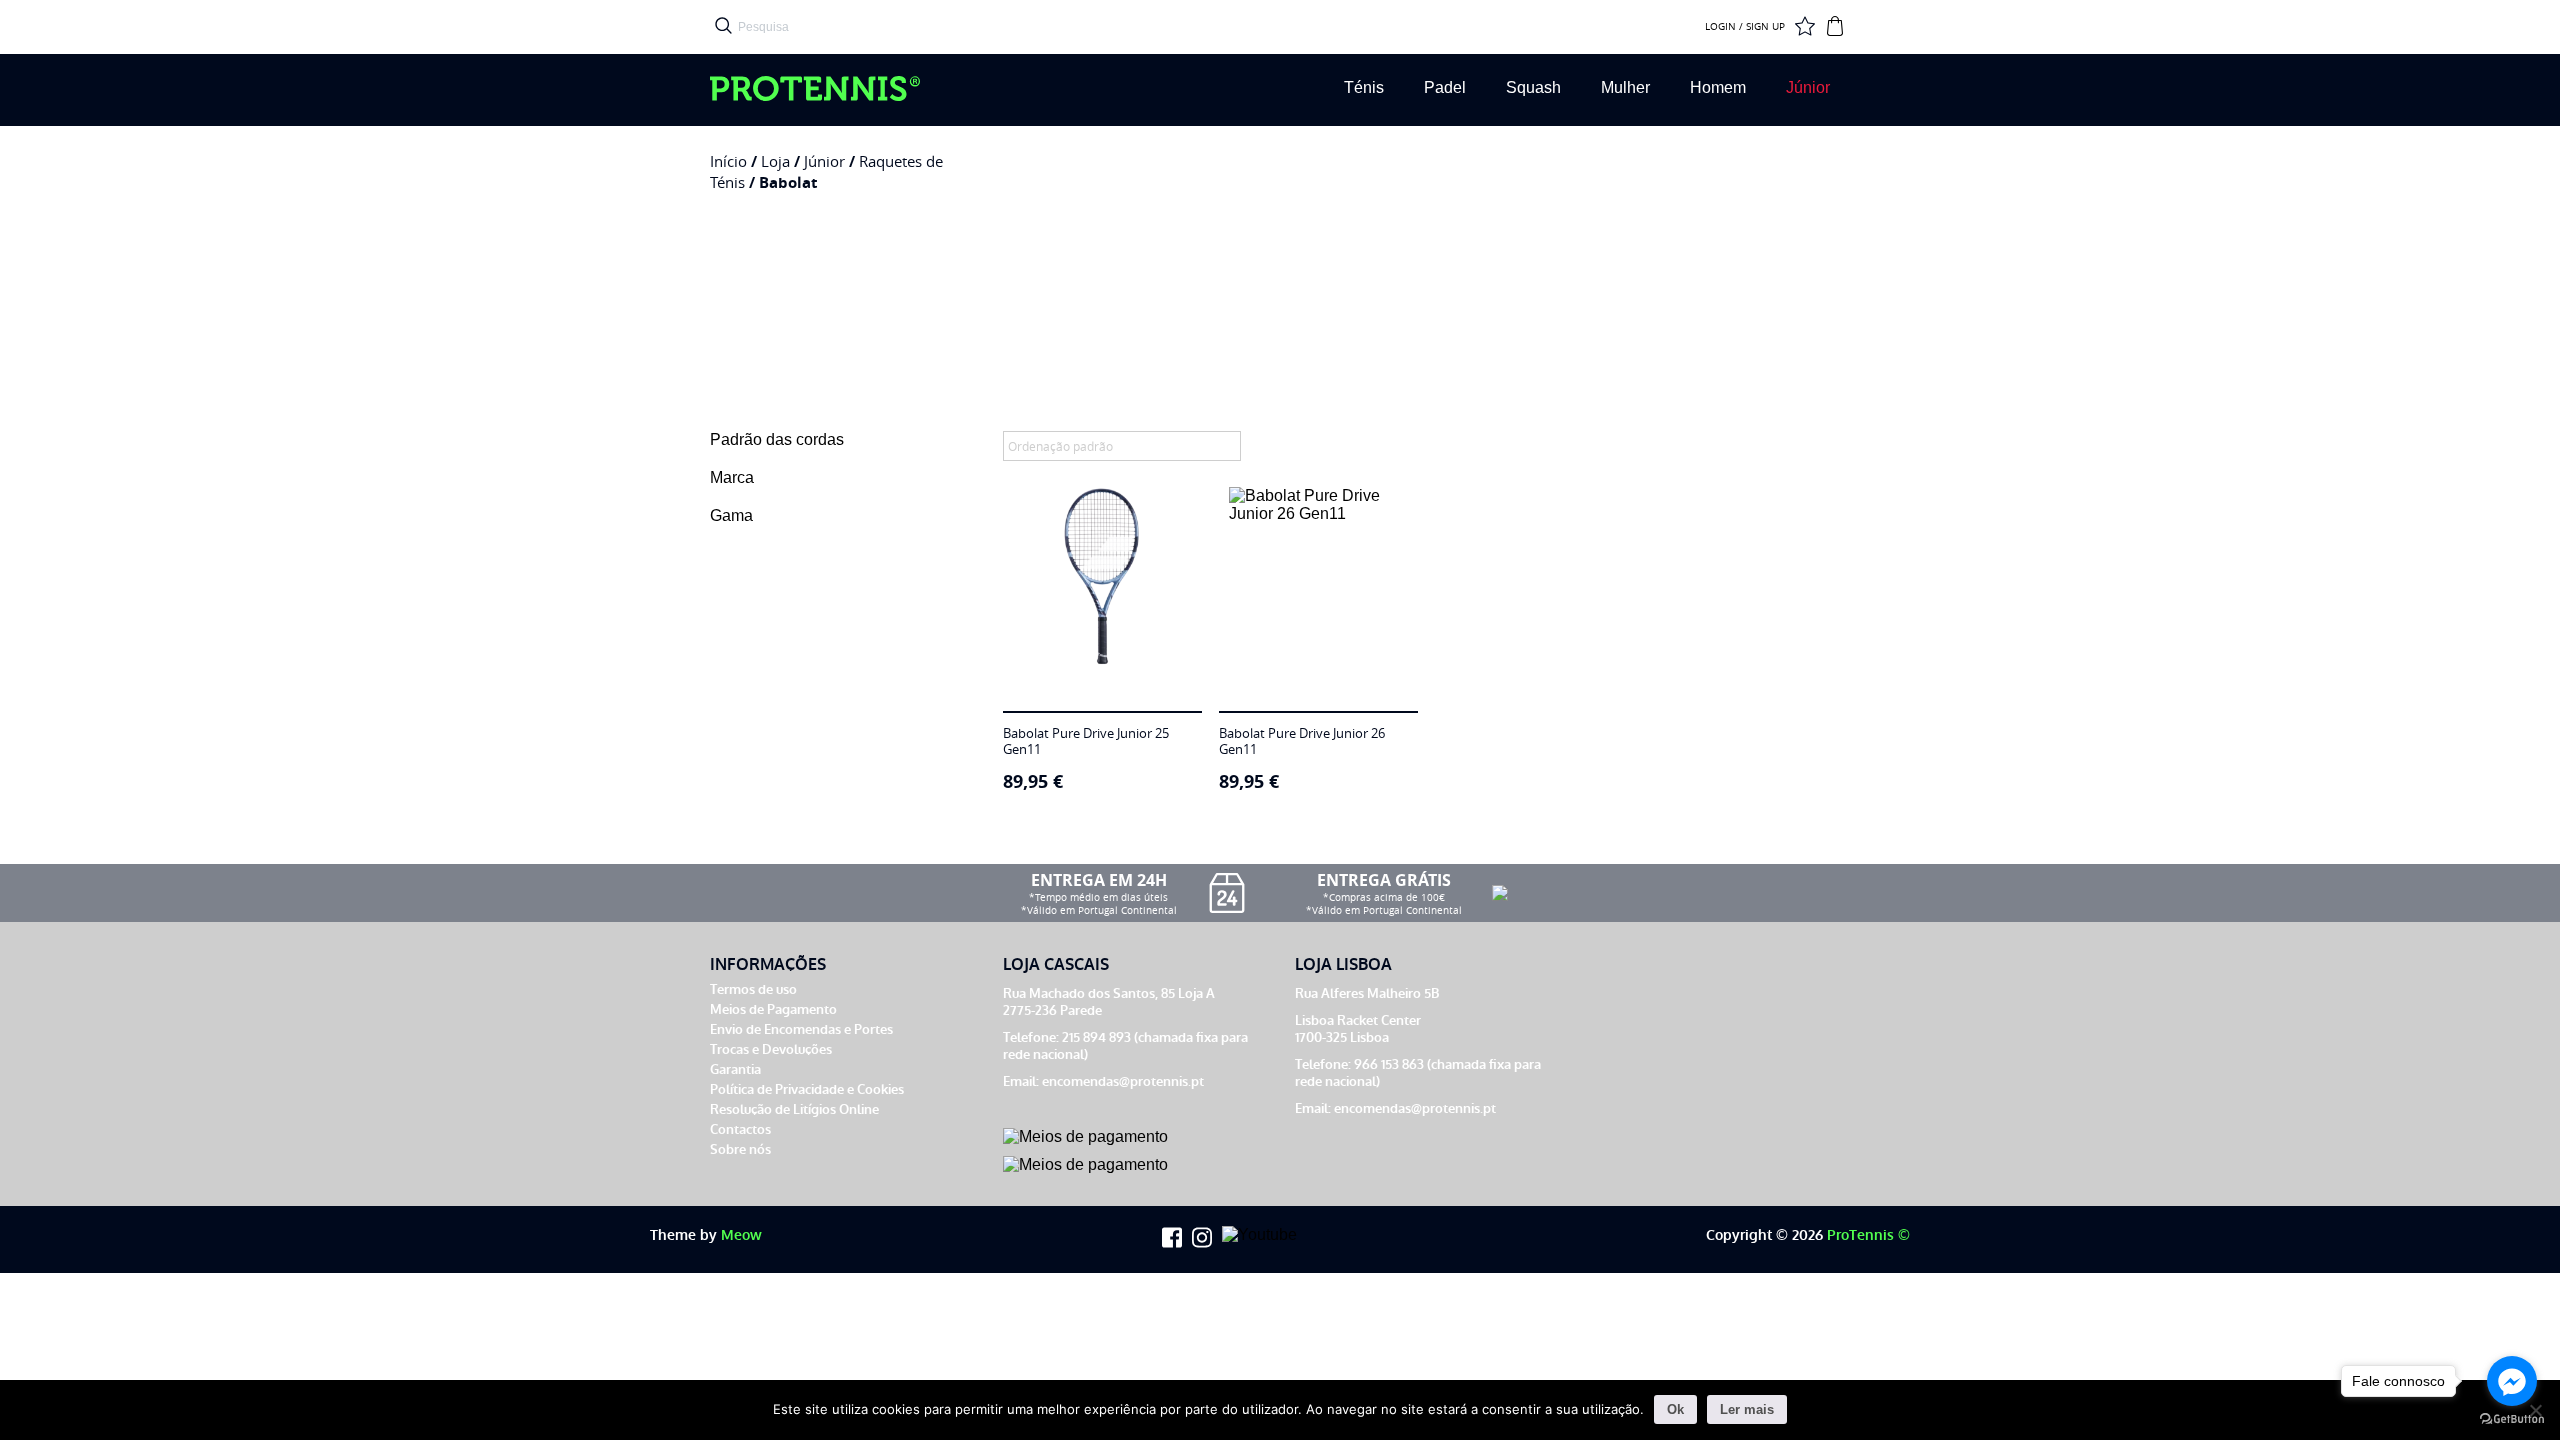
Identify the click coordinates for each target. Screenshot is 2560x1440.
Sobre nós (740, 1149)
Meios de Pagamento (773, 1009)
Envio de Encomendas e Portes (801, 1029)
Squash (1533, 87)
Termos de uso (753, 989)
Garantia (735, 1069)
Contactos (740, 1129)
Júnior (1808, 87)
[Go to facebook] (2512, 1381)
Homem (1718, 87)
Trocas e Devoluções (771, 1049)
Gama (731, 515)
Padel (1445, 87)
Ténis (1364, 87)
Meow (741, 1235)
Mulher (1625, 87)
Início (728, 161)
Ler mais (1747, 1409)
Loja (775, 161)
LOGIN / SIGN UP (1745, 27)
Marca (732, 477)
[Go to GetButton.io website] (2512, 1419)
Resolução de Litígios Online (794, 1109)
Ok (1675, 1409)
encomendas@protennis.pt (1123, 1081)
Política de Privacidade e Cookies (807, 1089)
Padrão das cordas (777, 439)
